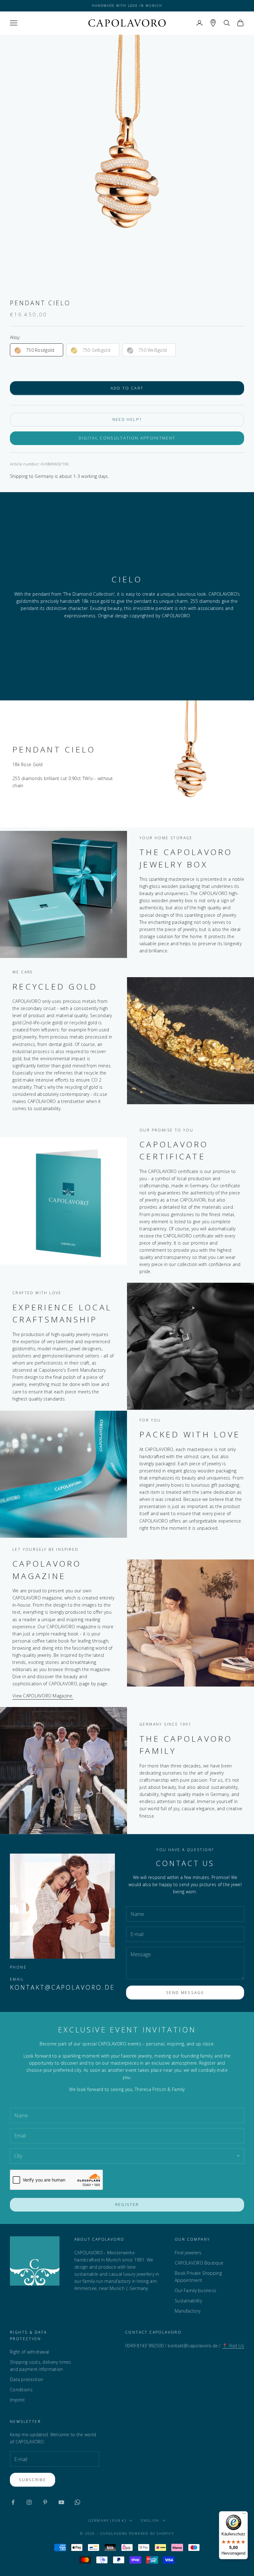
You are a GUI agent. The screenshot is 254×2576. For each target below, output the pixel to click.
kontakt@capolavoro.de (62, 1987)
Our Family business (195, 2290)
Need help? (127, 419)
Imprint (17, 2400)
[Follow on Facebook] (13, 2502)
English (150, 2520)
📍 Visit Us (233, 2346)
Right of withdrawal (29, 2352)
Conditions (21, 2390)
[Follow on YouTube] (61, 2502)
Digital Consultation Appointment (127, 438)
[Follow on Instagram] (29, 2502)
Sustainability (188, 2301)
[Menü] (244, 2515)
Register (127, 2204)
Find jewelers (188, 2253)
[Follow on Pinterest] (45, 2502)
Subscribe (33, 2480)
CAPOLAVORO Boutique (199, 2263)
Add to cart (127, 388)
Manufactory (188, 2311)
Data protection (26, 2379)
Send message (185, 1992)
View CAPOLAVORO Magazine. (43, 1696)
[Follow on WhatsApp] (77, 2502)
